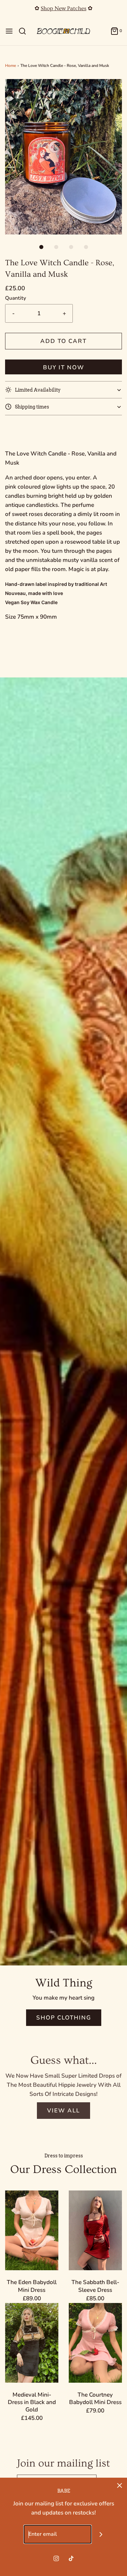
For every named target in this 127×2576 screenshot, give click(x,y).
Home (10, 66)
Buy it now (64, 367)
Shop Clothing (64, 2018)
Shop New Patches (63, 8)
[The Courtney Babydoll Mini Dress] (96, 2343)
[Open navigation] (9, 31)
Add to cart (63, 341)
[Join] (101, 2534)
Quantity (16, 298)
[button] (63, 157)
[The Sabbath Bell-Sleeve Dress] (96, 2230)
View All (63, 2111)
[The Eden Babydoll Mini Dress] (32, 2230)
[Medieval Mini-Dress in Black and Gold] (32, 2343)
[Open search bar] (25, 31)
